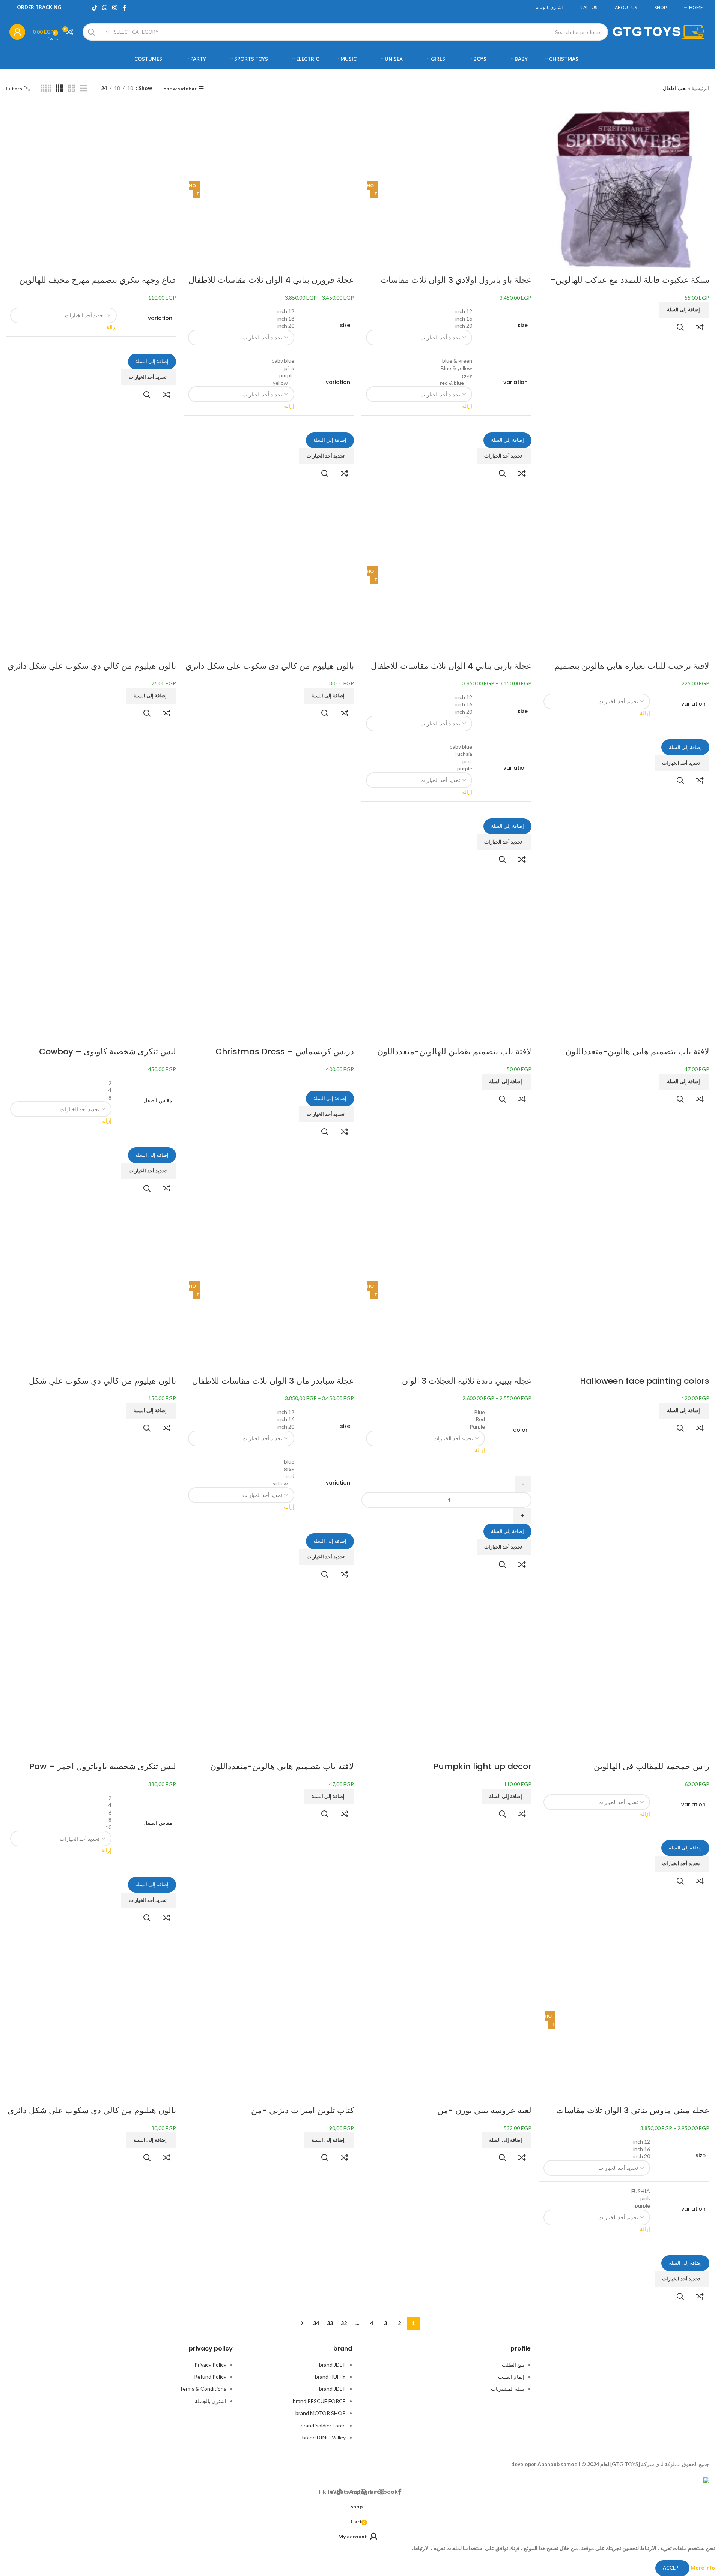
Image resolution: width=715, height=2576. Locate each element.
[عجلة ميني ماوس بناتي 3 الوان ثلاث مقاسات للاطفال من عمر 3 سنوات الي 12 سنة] (632, 2020)
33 (330, 2323)
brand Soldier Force (323, 2425)
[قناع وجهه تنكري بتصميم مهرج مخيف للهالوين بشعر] (91, 189)
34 (316, 2323)
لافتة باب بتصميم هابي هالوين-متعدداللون (637, 1052)
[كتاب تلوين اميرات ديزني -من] (269, 2020)
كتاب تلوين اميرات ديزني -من (303, 2110)
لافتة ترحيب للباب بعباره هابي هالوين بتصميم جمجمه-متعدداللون (632, 672)
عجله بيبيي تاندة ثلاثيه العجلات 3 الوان (467, 1381)
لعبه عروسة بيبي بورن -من (484, 2110)
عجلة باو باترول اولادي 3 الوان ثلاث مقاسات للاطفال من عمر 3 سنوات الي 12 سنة (456, 286)
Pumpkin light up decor (482, 1766)
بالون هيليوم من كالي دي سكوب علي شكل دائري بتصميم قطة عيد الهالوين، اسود (92, 2116)
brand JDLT (332, 2365)
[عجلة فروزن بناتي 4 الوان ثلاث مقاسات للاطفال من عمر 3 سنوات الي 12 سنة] (277, 189)
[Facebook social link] (125, 8)
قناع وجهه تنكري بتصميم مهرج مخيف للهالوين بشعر (98, 286)
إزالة (467, 406)
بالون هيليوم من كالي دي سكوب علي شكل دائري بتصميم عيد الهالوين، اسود (92, 672)
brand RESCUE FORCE (319, 2401)
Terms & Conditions (203, 2389)
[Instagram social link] (115, 8)
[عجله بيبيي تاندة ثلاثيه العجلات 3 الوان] (455, 1290)
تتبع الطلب (513, 2365)
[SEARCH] (91, 32)
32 (344, 2323)
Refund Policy (210, 2377)
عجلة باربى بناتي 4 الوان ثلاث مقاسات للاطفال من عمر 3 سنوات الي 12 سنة (451, 672)
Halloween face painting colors (645, 1381)
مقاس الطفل (158, 1101)
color (520, 1430)
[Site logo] (659, 31)
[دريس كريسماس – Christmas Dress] (269, 961)
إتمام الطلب (511, 2377)
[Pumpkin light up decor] (447, 1676)
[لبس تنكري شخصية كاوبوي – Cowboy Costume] (91, 961)
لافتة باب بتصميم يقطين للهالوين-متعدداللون (454, 1052)
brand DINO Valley (324, 2437)
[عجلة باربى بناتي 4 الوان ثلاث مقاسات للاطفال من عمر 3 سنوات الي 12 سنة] (455, 575)
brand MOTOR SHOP (321, 2413)
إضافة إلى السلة (507, 440)
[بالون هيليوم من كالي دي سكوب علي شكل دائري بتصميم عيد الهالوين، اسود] (91, 575)
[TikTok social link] (94, 8)
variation (516, 382)
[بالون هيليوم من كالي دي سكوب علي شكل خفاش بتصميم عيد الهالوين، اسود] (91, 1290)
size (523, 325)
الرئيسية (700, 88)
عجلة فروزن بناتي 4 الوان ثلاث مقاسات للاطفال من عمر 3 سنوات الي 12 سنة (271, 286)
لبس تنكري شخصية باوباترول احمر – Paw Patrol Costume (103, 1772)
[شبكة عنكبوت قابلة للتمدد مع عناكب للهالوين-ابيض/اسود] (624, 189)
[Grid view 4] (59, 88)
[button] (684, 310)
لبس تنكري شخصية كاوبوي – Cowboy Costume (108, 1057)
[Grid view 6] (46, 88)
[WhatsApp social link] (105, 8)
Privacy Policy (210, 2365)
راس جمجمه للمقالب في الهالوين (652, 1766)
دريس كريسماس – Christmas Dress (285, 1052)
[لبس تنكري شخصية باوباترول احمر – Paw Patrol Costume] (91, 1676)
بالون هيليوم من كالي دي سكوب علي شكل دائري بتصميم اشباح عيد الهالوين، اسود (270, 672)
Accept (672, 2568)
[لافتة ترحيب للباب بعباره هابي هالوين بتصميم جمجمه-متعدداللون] (624, 575)
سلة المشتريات (508, 2389)
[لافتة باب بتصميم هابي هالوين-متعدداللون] (624, 961)
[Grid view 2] (71, 88)
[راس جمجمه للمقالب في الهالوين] (624, 1676)
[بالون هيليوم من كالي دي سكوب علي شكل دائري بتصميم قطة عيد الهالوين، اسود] (91, 2020)
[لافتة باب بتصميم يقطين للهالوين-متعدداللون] (447, 961)
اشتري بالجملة (211, 2401)
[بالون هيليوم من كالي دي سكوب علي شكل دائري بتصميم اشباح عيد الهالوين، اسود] (269, 575)
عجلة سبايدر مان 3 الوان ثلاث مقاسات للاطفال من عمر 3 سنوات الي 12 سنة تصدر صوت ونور (273, 1387)
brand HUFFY (330, 2377)
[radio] (419, 311)
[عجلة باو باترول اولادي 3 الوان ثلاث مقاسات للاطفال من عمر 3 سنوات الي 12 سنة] (455, 189)
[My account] (17, 32)
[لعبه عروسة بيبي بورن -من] (447, 2020)
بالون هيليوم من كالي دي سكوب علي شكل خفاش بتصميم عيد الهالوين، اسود (102, 1387)
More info (702, 2567)
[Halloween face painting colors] (624, 1290)
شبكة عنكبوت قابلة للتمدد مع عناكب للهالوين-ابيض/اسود (630, 286)
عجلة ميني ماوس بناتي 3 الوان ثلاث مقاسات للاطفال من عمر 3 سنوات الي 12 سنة (633, 2116)
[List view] (84, 88)
